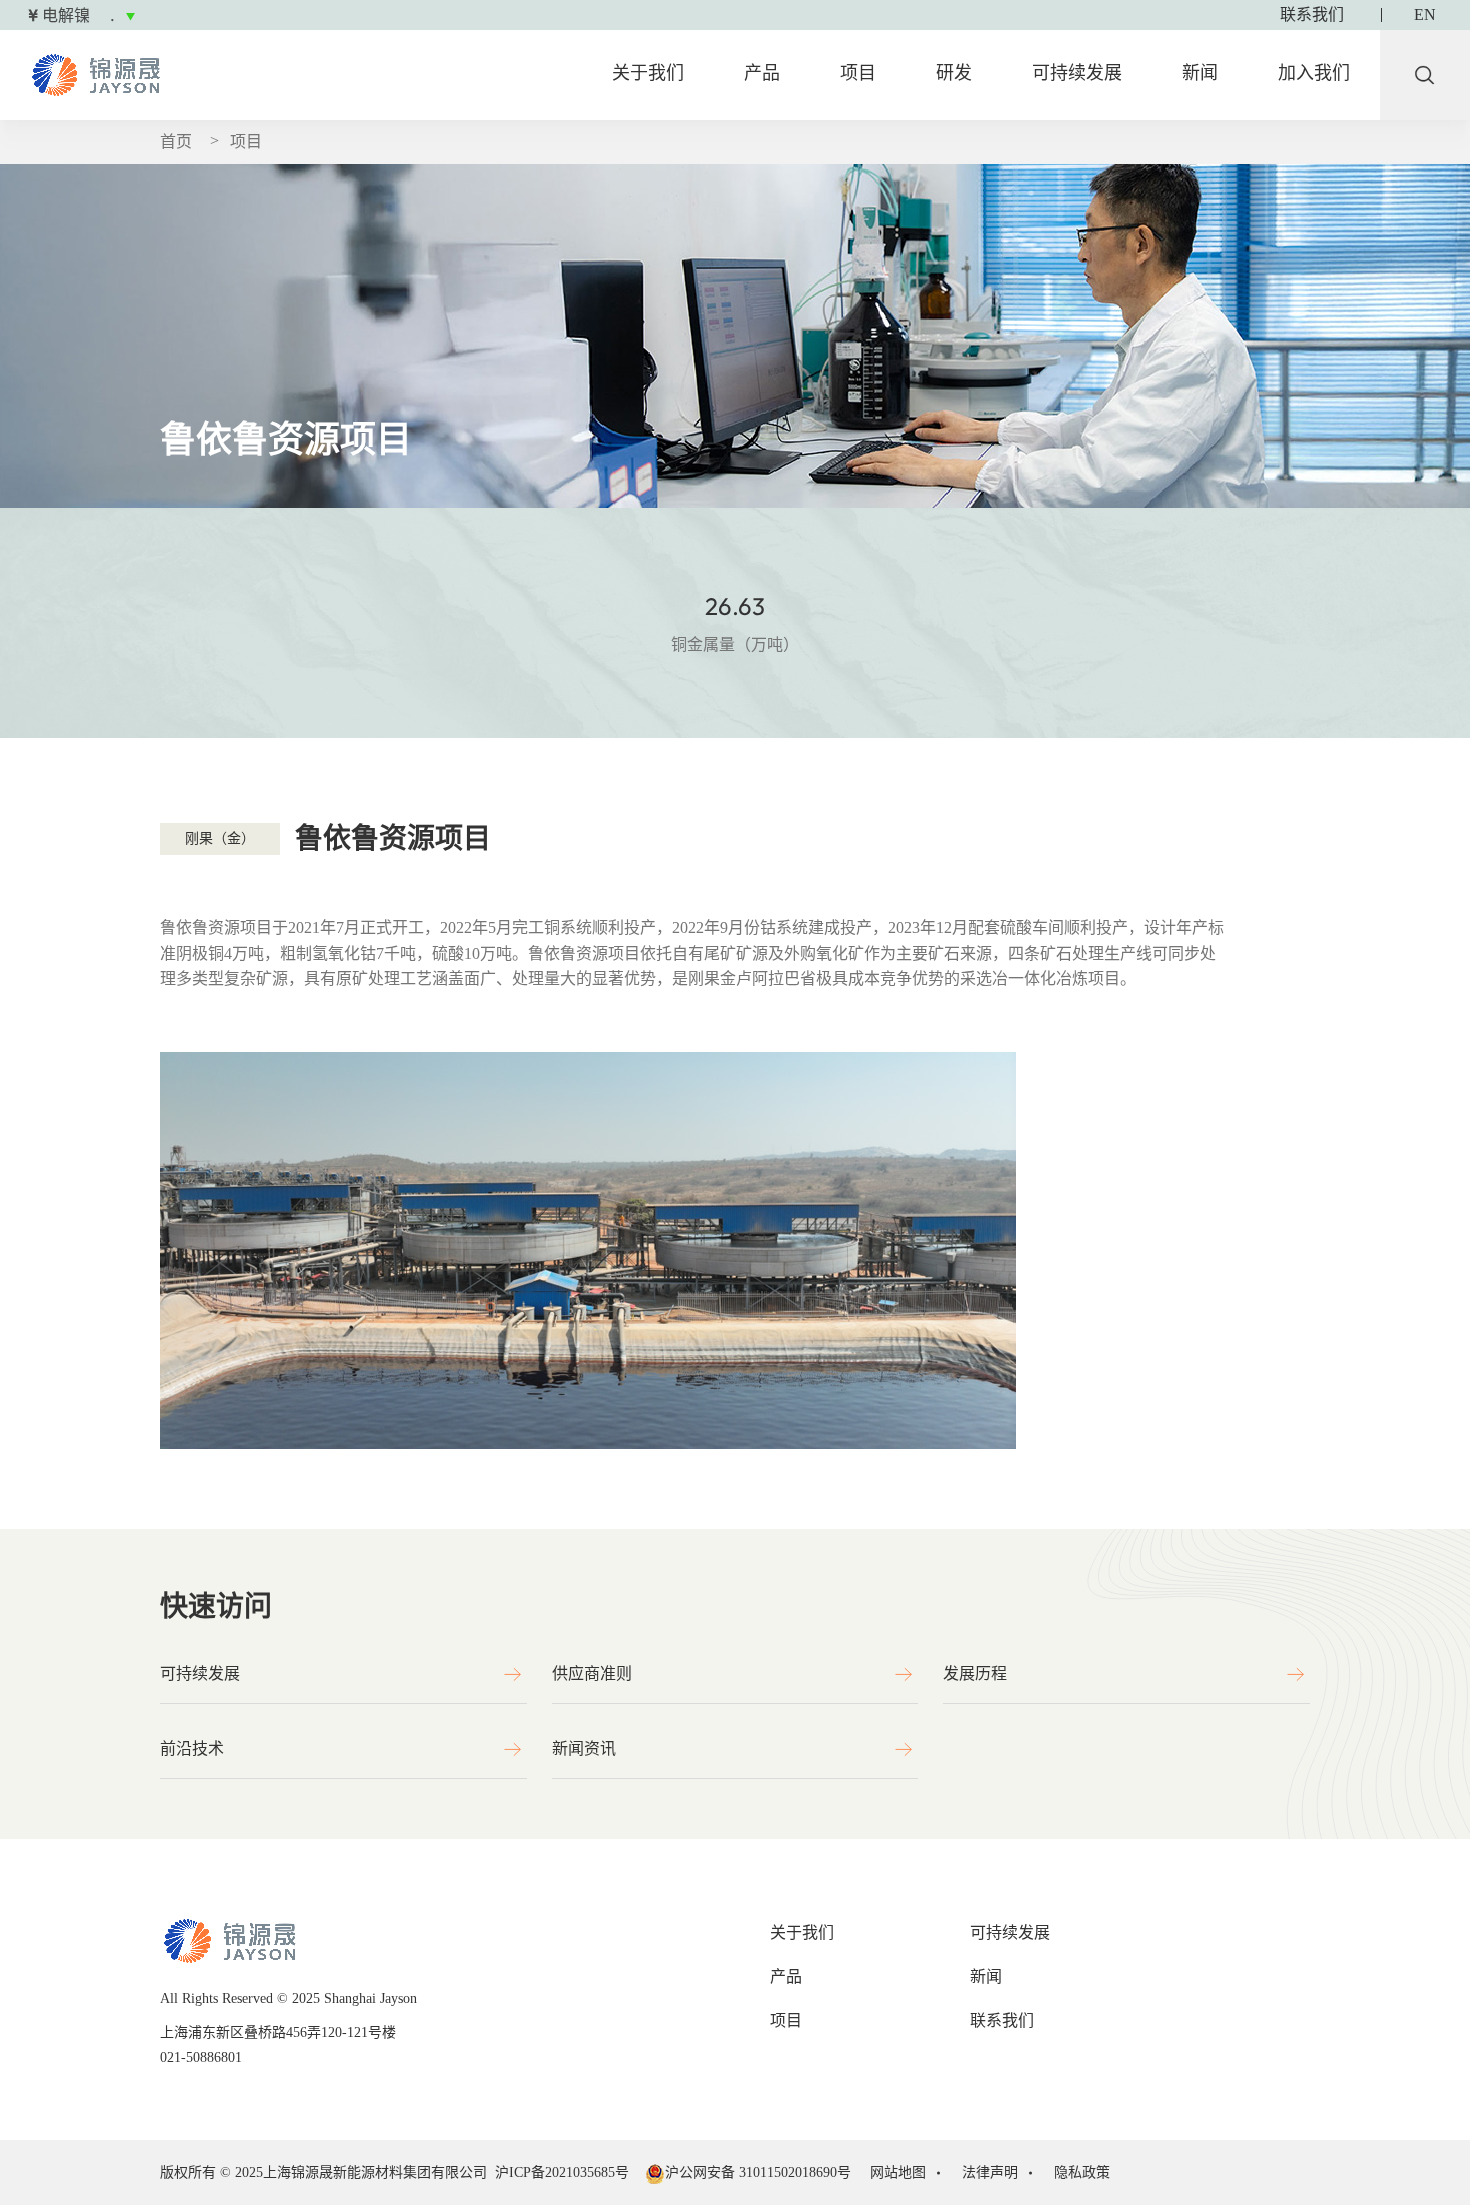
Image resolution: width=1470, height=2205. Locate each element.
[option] (228, 16)
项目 (858, 73)
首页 (176, 141)
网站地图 (898, 2172)
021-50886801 (201, 2057)
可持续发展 (1077, 73)
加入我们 (1314, 73)
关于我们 (648, 73)
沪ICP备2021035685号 (566, 2172)
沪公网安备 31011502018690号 (758, 2172)
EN (1425, 15)
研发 (954, 73)
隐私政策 (1082, 2172)
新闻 (1200, 73)
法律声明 (990, 2172)
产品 (762, 73)
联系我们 (1002, 2020)
